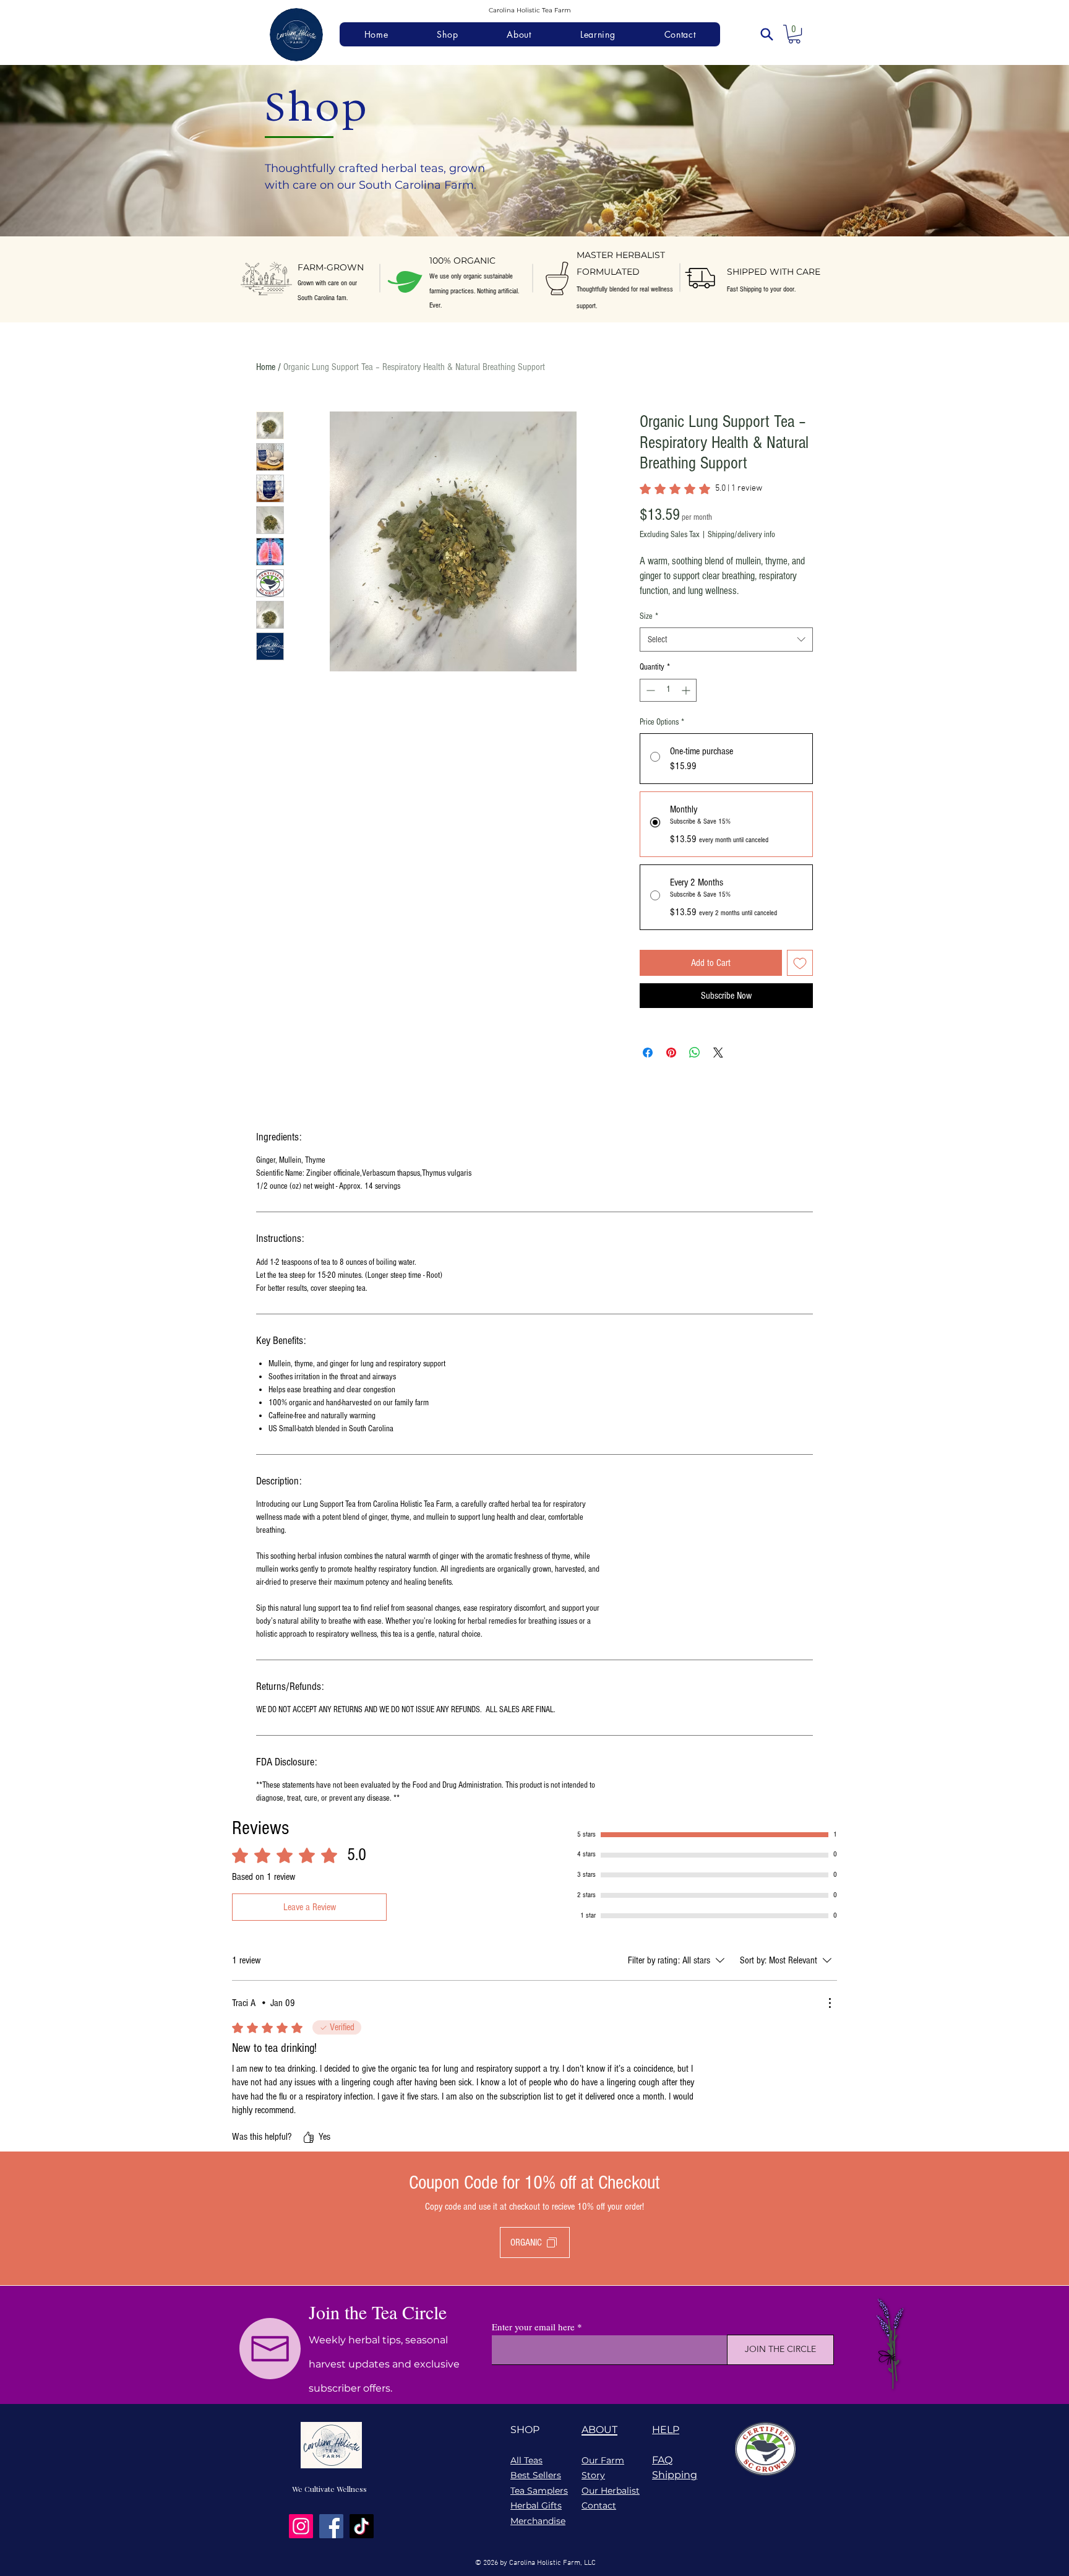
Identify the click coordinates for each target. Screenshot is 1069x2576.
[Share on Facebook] (648, 1053)
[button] (794, 34)
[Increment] (687, 690)
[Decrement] (649, 690)
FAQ (662, 2460)
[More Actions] (830, 2003)
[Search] (766, 34)
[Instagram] (301, 2526)
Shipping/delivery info (741, 535)
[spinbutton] (668, 690)
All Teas (526, 2460)
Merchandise (538, 2521)
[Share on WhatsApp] (695, 1053)
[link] (701, 489)
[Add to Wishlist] (800, 963)
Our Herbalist (611, 2491)
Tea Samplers (539, 2491)
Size (649, 616)
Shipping (675, 2475)
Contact (599, 2505)
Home (266, 367)
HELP (666, 2430)
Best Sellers (536, 2475)
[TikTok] (362, 2526)
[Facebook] (331, 2526)
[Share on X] (718, 1053)
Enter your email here (533, 2327)
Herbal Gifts (536, 2505)
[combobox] (726, 640)
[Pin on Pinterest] (671, 1053)
